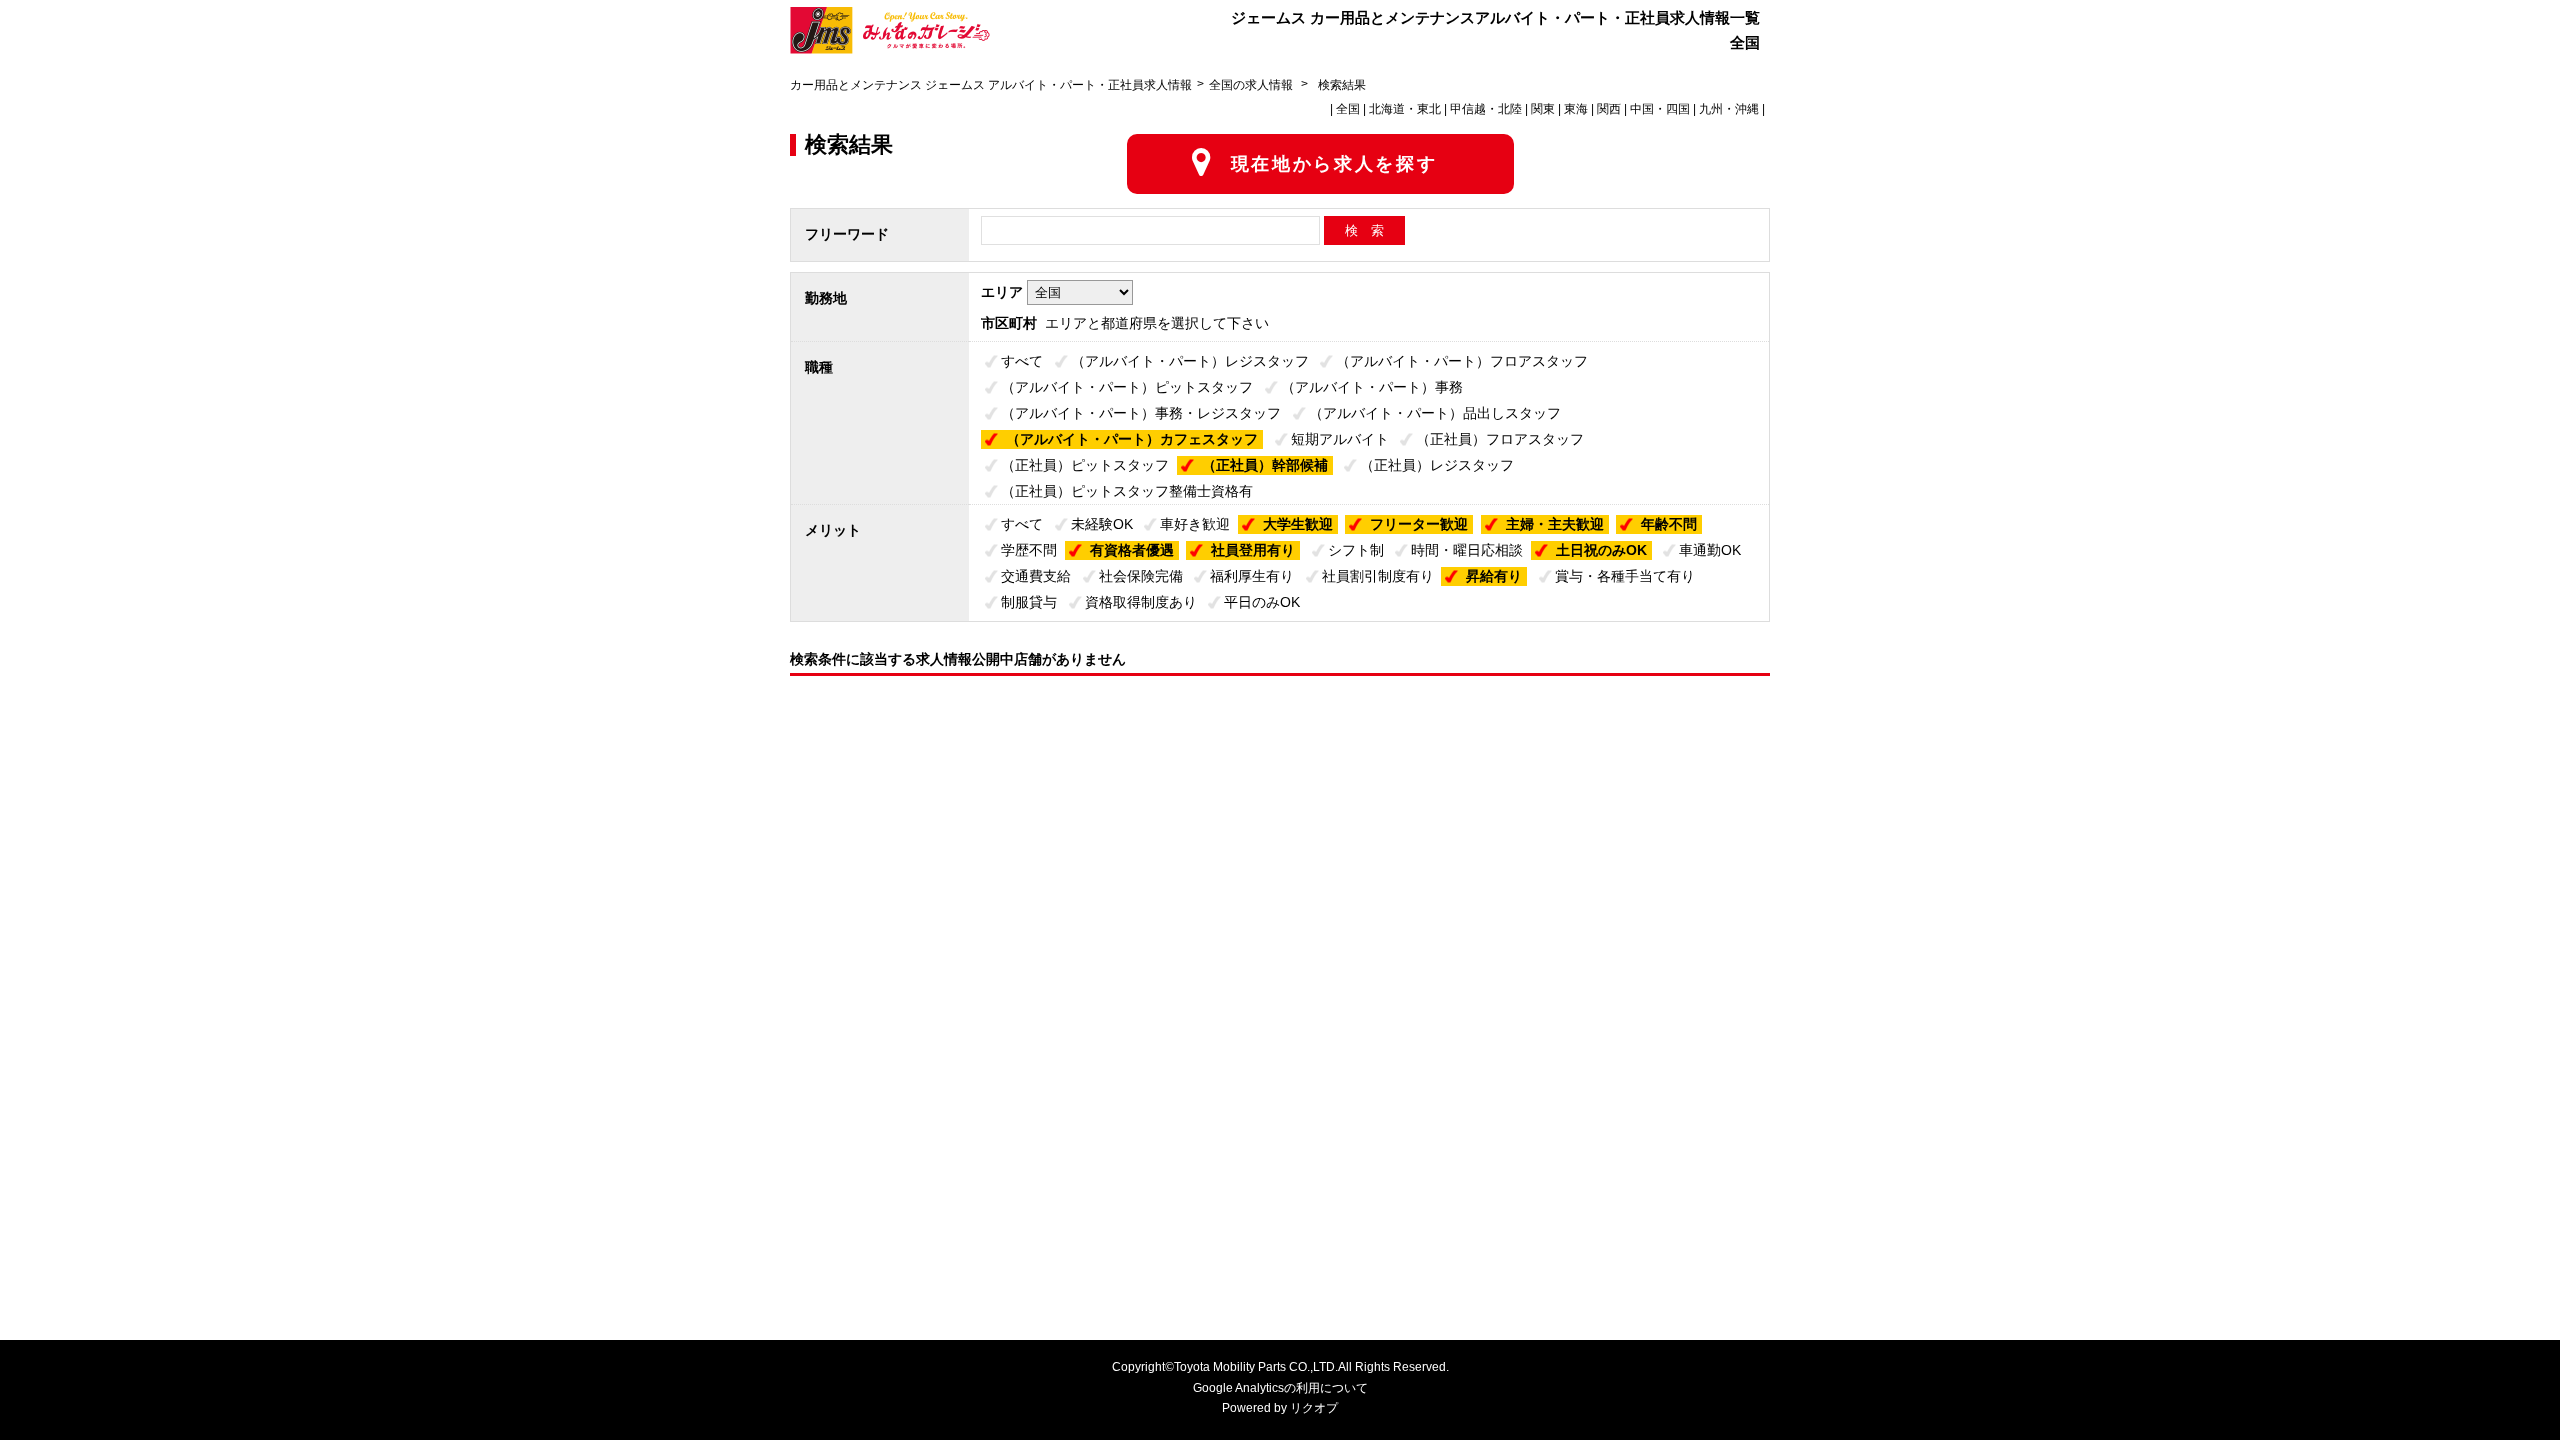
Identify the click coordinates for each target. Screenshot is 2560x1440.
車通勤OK (1710, 550)
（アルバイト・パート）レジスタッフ (1190, 361)
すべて (1022, 361)
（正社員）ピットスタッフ (1085, 465)
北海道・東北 (1405, 109)
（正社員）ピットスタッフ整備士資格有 (1127, 491)
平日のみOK (1262, 602)
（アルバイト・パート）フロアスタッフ (1462, 361)
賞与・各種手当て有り (1625, 576)
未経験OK (1102, 524)
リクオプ (1314, 1408)
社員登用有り (1253, 550)
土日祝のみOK (1601, 550)
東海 (1576, 109)
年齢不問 (1669, 524)
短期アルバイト (1340, 439)
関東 (1543, 109)
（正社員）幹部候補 (1265, 465)
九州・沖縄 (1729, 109)
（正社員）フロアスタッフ (1500, 439)
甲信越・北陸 (1486, 109)
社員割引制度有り (1378, 576)
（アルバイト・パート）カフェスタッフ (1132, 439)
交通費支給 (1036, 576)
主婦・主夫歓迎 (1555, 524)
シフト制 (1356, 550)
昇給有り (1494, 576)
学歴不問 (1029, 550)
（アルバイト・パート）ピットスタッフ (1127, 387)
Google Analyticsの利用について (1280, 1388)
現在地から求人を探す (1334, 164)
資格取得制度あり (1141, 602)
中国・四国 (1660, 109)
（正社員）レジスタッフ (1437, 465)
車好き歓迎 (1195, 524)
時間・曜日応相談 (1467, 550)
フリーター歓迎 (1419, 524)
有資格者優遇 (1132, 550)
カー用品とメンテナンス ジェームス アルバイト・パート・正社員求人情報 (991, 85)
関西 (1609, 109)
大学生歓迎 (1298, 524)
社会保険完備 (1141, 576)
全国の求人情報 (1252, 85)
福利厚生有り (1252, 576)
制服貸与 (1029, 602)
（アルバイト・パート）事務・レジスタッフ (1141, 413)
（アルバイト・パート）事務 (1372, 387)
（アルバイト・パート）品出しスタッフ (1435, 413)
